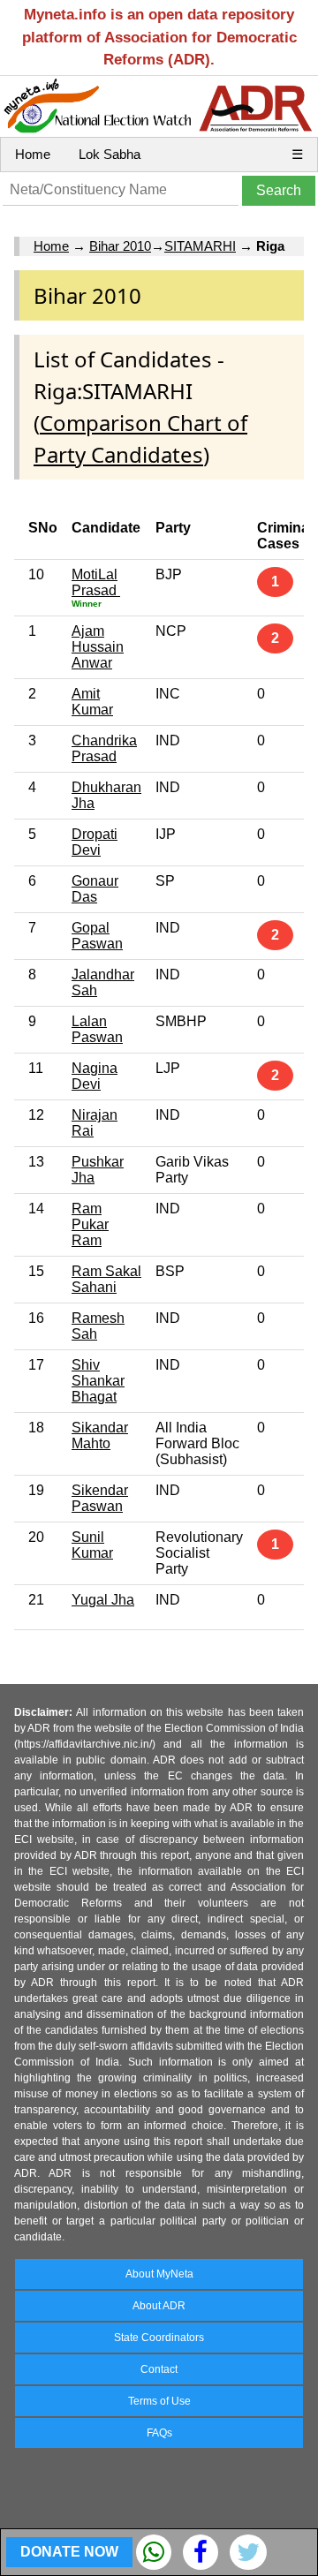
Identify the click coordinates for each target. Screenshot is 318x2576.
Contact (159, 2369)
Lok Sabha (110, 154)
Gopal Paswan (97, 936)
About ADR (159, 2306)
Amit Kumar (92, 702)
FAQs (159, 2433)
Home (33, 154)
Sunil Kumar (92, 1545)
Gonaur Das (95, 889)
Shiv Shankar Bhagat (98, 1381)
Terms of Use (159, 2401)
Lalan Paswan (97, 1029)
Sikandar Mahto (100, 1435)
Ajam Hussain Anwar (98, 647)
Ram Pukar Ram (90, 1224)
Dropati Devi (95, 842)
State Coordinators (159, 2338)
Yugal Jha (103, 1600)
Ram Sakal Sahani (106, 1279)
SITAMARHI (200, 246)
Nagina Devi (95, 1076)
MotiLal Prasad (96, 582)
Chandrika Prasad (104, 748)
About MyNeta (159, 2274)
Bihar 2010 (120, 246)
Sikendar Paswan (100, 1498)
